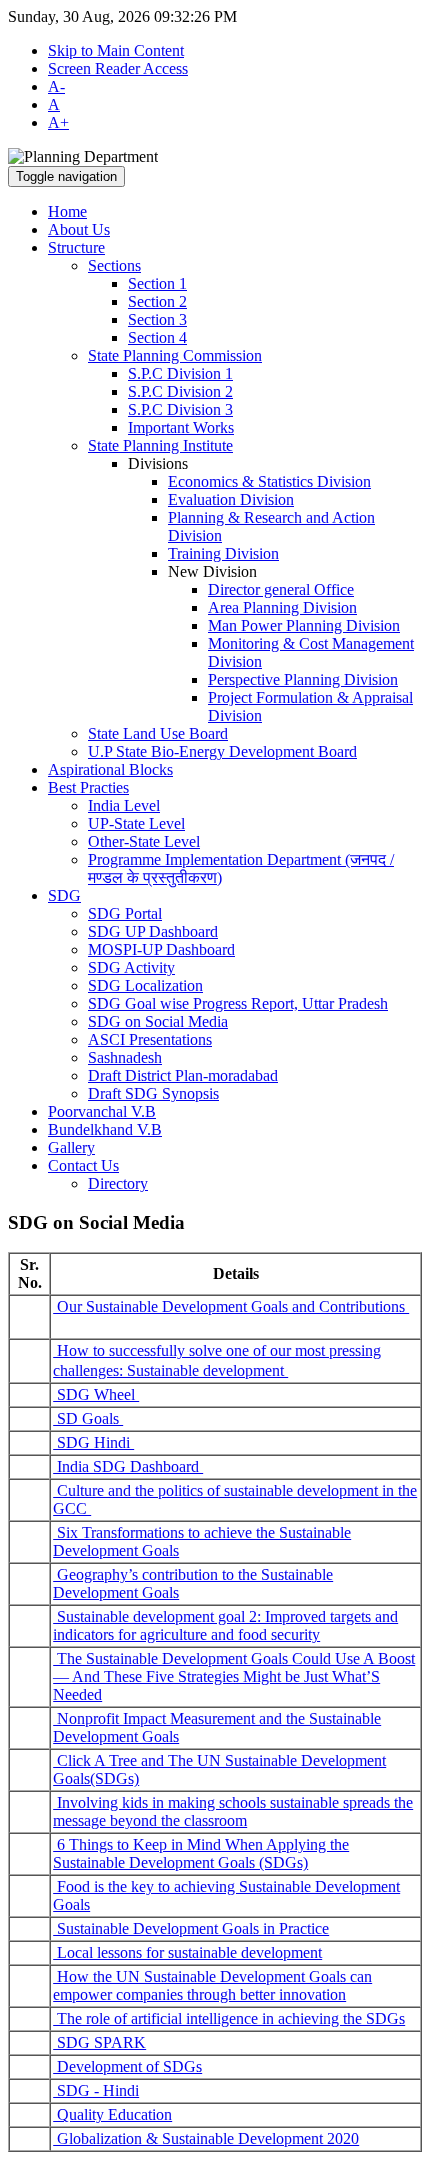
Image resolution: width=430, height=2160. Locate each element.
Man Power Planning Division (304, 625)
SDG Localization (145, 985)
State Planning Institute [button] (160, 445)
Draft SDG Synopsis (153, 1093)
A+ (58, 122)
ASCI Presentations (150, 1039)
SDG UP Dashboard (153, 931)
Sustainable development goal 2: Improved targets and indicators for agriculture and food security (225, 1625)
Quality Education (112, 2114)
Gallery (71, 1147)
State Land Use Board (158, 733)
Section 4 (157, 337)
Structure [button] (76, 247)
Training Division (223, 553)
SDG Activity (131, 967)
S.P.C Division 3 (180, 409)
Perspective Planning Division (303, 679)
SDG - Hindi (96, 2090)
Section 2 (157, 301)
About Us (79, 229)
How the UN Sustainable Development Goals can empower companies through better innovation (212, 1985)
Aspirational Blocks (110, 769)
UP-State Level (136, 823)
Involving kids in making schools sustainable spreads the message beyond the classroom (233, 1811)
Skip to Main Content (116, 50)
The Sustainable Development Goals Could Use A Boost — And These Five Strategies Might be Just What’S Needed (234, 1676)
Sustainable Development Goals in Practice (191, 1928)
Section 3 (157, 319)
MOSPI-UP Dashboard (161, 949)
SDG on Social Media (158, 1021)
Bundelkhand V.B (105, 1129)
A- (56, 86)
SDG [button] (64, 895)
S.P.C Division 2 (180, 391)
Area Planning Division (282, 607)
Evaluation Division (231, 499)
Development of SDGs (127, 2066)
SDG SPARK (99, 2042)
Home (67, 211)
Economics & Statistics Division (269, 481)
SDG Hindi (93, 1442)
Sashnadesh (125, 1057)
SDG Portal (125, 913)
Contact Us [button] (83, 1165)
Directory (118, 1183)
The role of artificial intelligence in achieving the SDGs (229, 2018)
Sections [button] (114, 265)
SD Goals (88, 1418)
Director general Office (281, 589)
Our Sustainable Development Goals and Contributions (231, 1306)
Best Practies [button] (88, 787)
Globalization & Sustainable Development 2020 (206, 2138)
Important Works (181, 427)
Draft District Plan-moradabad (183, 1075)
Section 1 (157, 283)
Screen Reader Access (118, 68)
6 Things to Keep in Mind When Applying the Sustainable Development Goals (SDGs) (201, 1853)
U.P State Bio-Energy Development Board (222, 751)
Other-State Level (144, 841)
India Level (124, 805)
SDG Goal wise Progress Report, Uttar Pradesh (238, 1003)
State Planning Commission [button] (175, 355)
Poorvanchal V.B (102, 1111)
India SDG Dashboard (128, 1466)
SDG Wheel (96, 1394)
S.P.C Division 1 (180, 373)
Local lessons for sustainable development (187, 1952)
